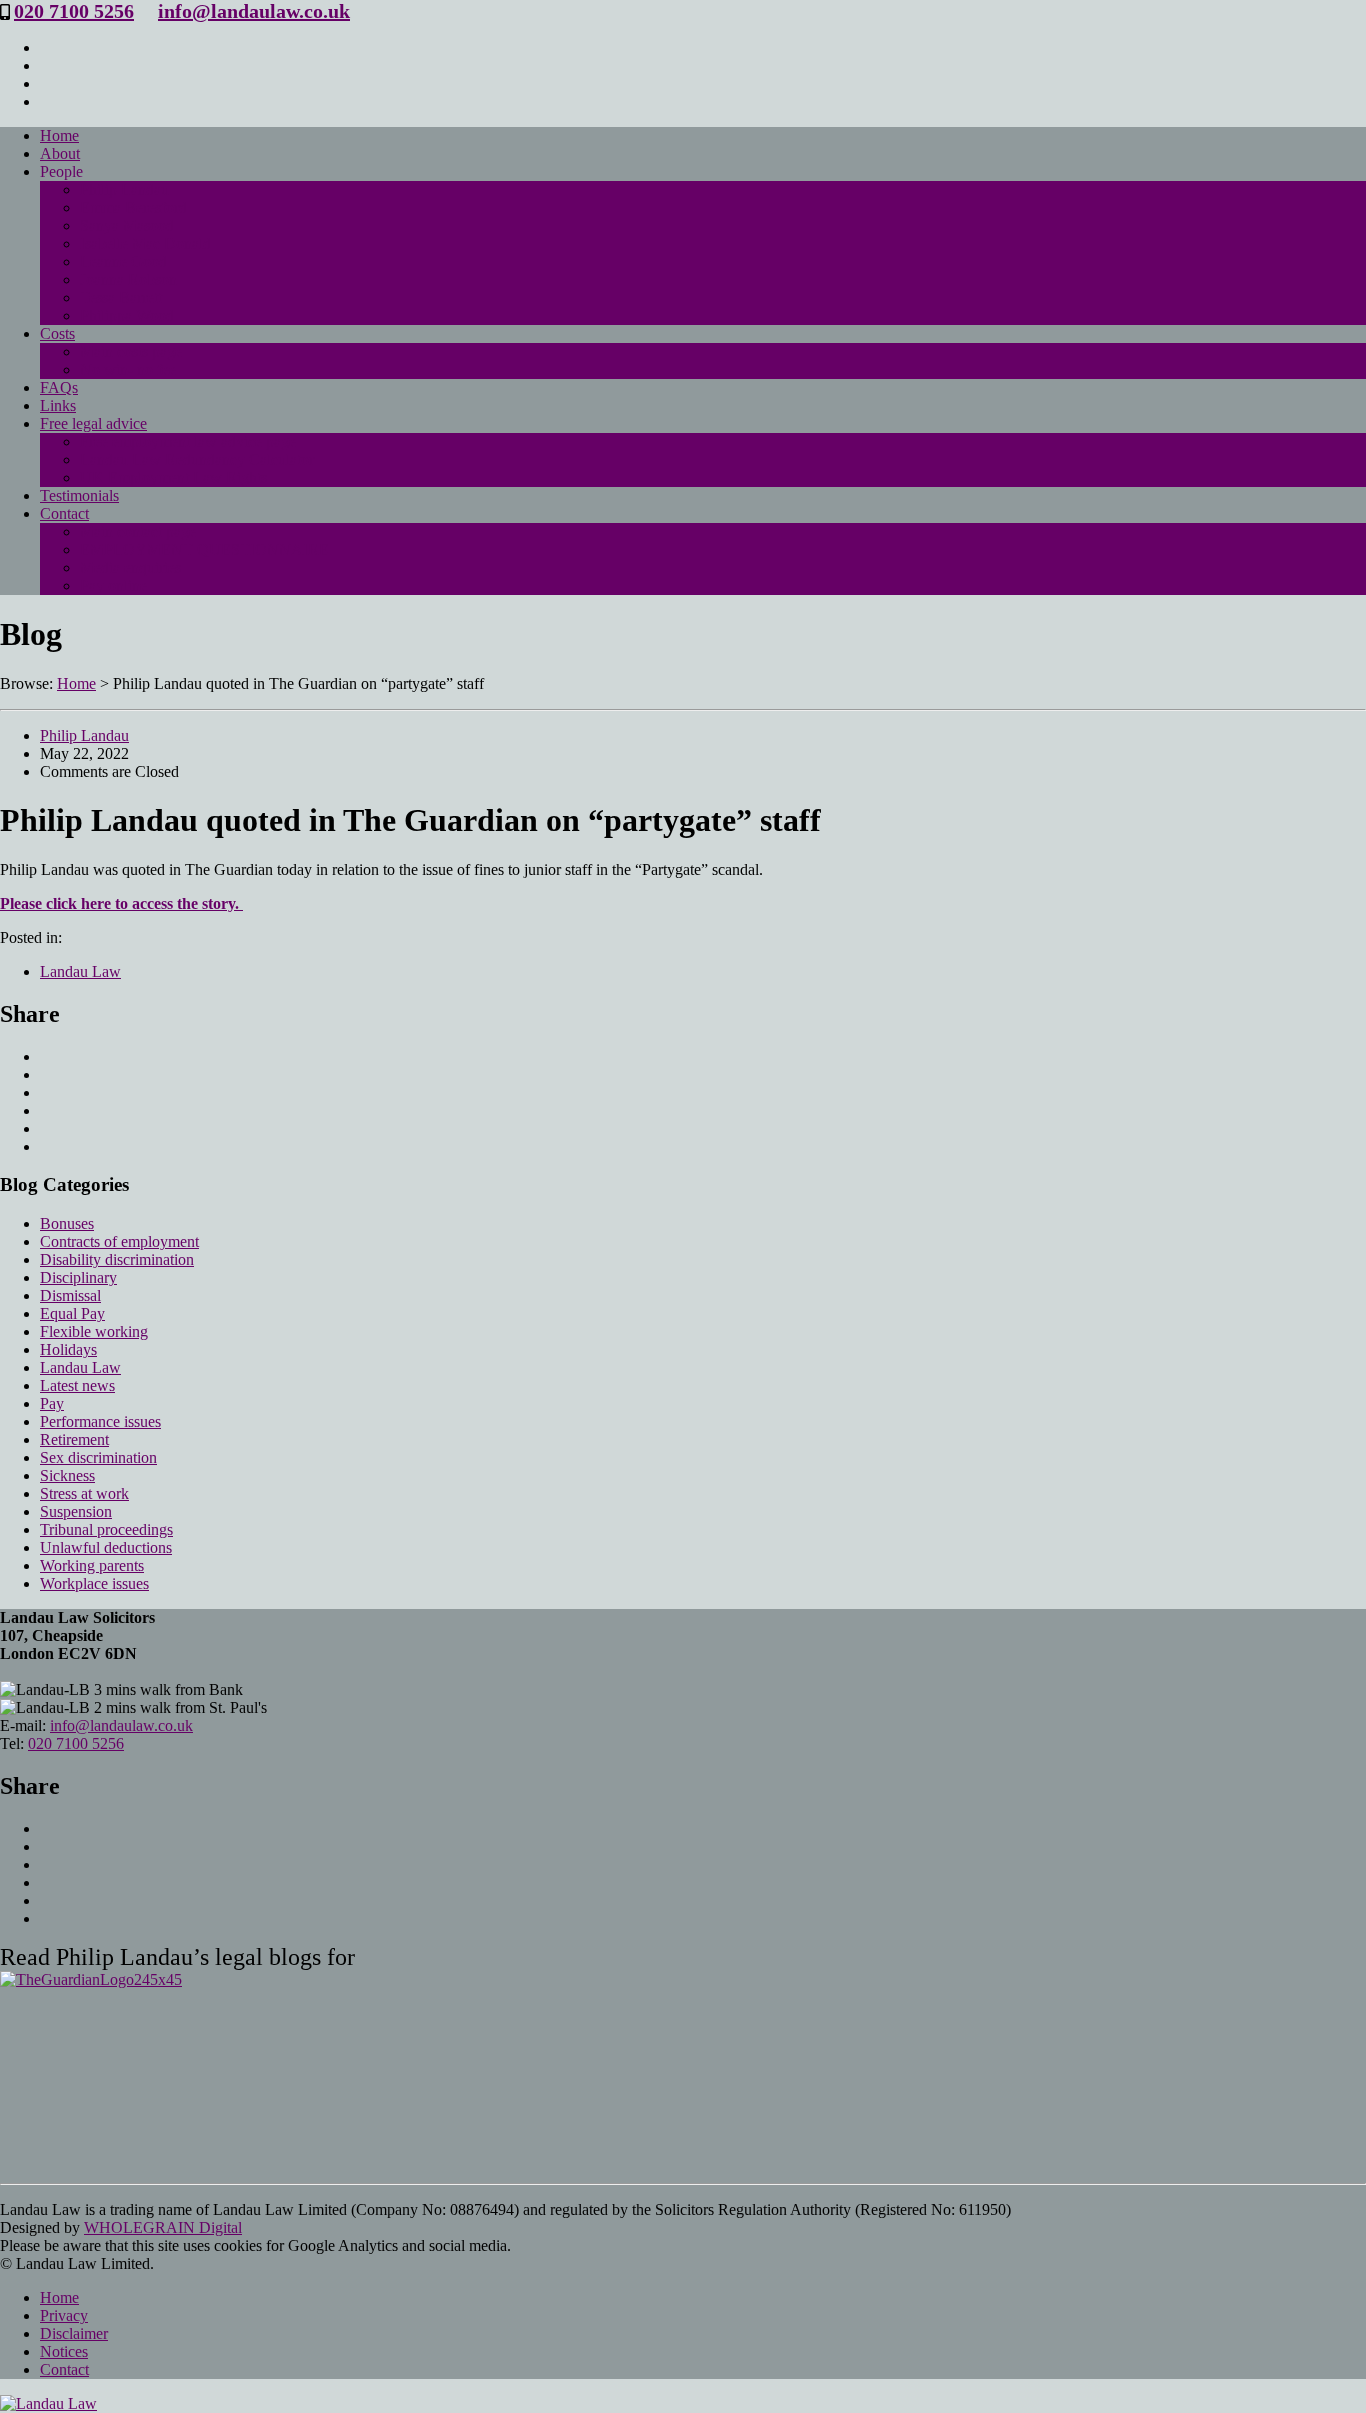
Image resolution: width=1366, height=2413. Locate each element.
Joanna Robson (128, 279)
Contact (64, 513)
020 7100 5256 (74, 11)
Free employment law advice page (188, 441)
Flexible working (94, 1331)
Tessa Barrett (121, 297)
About (60, 153)
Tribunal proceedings (106, 1529)
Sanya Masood (127, 225)
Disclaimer (74, 2333)
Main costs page (131, 351)
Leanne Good (123, 261)
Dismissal (70, 1295)
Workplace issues (94, 1583)
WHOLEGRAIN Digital (163, 2227)
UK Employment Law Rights (173, 477)
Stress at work (84, 1493)
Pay (52, 1403)
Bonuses (67, 1223)
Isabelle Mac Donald (145, 243)
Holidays (68, 1349)
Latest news (77, 1385)
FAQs (59, 387)
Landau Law (80, 971)
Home (59, 135)
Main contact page (138, 531)
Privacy (64, 2315)
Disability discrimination (117, 1259)
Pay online (113, 585)
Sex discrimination (98, 1457)
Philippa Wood (127, 315)
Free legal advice (93, 423)
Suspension (76, 1511)
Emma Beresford (133, 207)
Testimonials (79, 495)
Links (58, 405)
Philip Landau (124, 189)
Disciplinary (78, 1277)
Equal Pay (72, 1313)
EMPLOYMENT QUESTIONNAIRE (204, 549)
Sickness (67, 1475)
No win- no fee (128, 369)
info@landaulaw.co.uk (254, 11)
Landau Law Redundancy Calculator (197, 459)
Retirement (74, 1439)
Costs (57, 333)
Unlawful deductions (106, 1547)
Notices (64, 2351)
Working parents (92, 1565)
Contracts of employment (119, 1241)
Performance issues (100, 1421)
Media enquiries (130, 567)
